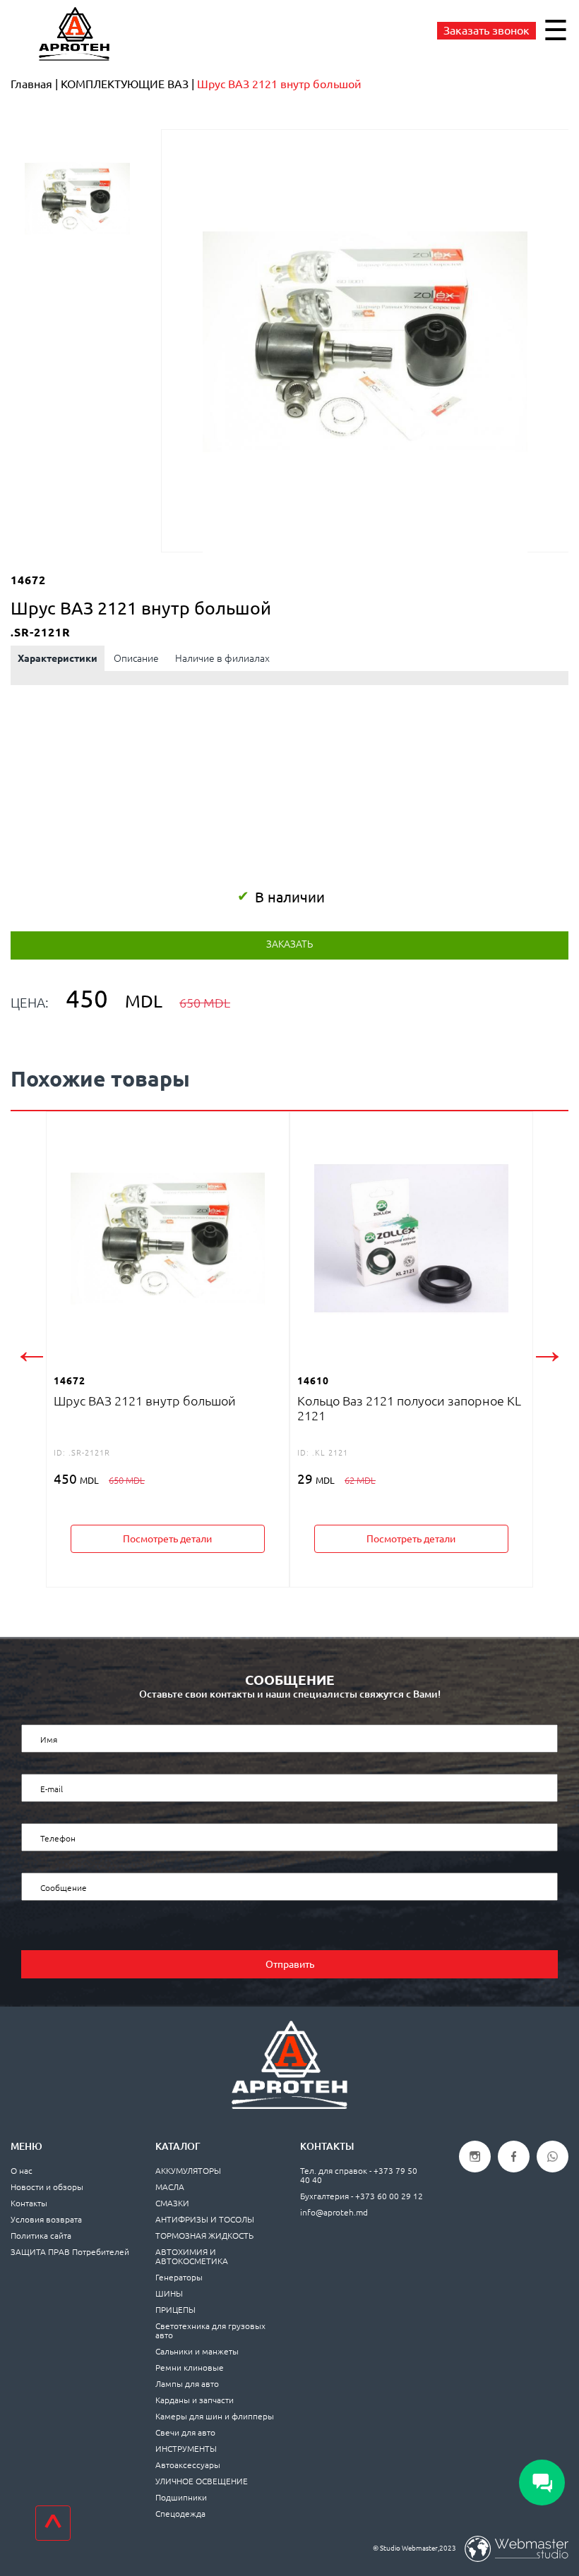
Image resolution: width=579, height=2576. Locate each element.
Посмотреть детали (167, 1539)
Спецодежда (180, 2514)
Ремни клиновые (190, 2368)
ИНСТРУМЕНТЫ (186, 2449)
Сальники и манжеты (197, 2351)
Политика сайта (41, 2236)
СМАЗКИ (172, 2203)
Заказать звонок (487, 30)
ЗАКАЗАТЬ (289, 944)
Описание (136, 658)
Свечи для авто (185, 2432)
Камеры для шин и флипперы (215, 2416)
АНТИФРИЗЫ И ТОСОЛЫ (205, 2219)
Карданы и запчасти (195, 2400)
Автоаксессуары (188, 2465)
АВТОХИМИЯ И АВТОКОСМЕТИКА (192, 2256)
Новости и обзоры (47, 2187)
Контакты (29, 2203)
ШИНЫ (169, 2293)
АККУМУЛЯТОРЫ (188, 2171)
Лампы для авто (187, 2384)
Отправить (290, 1964)
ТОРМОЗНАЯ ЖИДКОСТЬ (204, 2236)
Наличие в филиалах (222, 658)
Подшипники (181, 2497)
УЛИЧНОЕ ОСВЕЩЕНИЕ (202, 2481)
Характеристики (58, 658)
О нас (22, 2171)
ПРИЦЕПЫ (175, 2310)
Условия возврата (46, 2219)
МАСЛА (170, 2187)
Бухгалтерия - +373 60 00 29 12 (362, 2196)
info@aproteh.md (334, 2212)
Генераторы (179, 2277)
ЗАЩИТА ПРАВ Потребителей (70, 2252)
